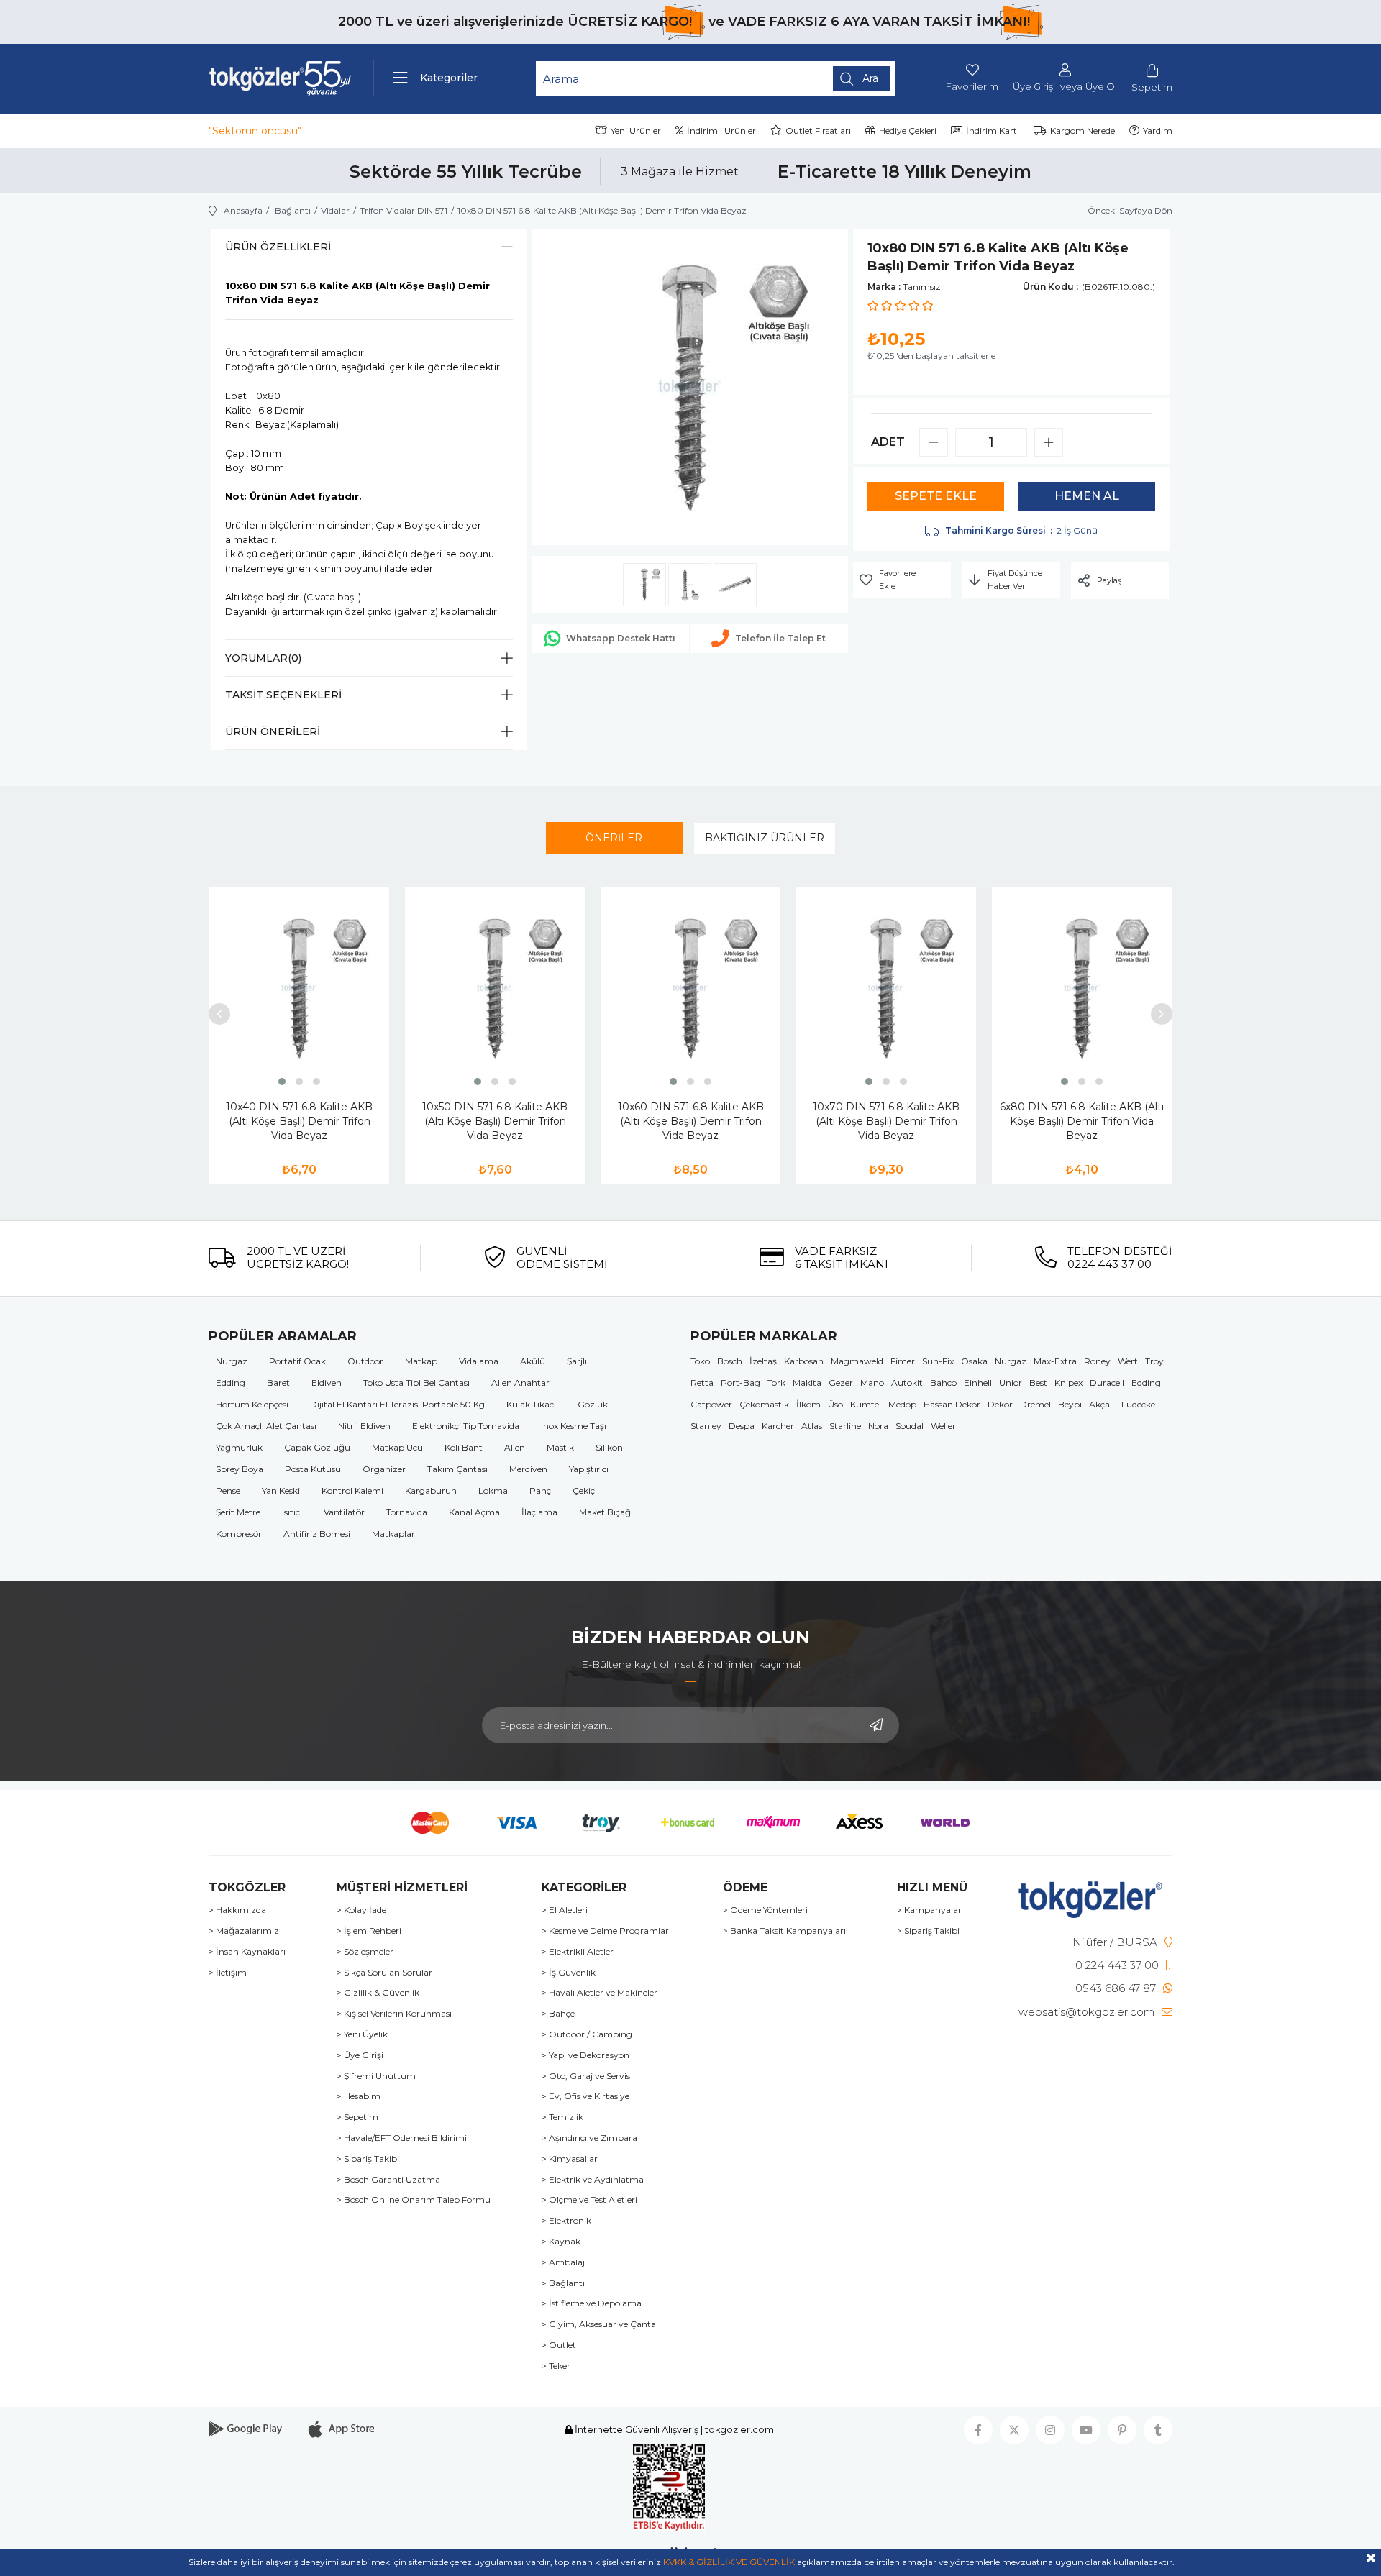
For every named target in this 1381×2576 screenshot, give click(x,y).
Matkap (421, 1361)
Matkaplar (393, 1534)
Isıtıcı (292, 1512)
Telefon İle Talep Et (780, 638)
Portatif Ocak (297, 1361)
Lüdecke (1138, 1404)
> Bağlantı (563, 2283)
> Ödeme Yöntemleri (765, 1910)
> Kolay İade (361, 1910)
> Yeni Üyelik (362, 2034)
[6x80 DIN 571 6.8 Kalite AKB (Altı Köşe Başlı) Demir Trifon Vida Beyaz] (1082, 988)
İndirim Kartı (993, 131)
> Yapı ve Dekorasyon (585, 2055)
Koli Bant (464, 1447)
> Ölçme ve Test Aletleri (589, 2200)
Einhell (978, 1383)
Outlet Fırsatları (818, 131)
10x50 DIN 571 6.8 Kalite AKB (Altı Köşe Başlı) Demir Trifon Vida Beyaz (495, 1121)
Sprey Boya (240, 1469)
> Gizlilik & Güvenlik (378, 1993)
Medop (902, 1404)
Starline (845, 1426)
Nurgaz (232, 1361)
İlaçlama (539, 1512)
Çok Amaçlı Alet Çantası (266, 1426)
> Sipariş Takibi (368, 2159)
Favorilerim (972, 86)
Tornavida (407, 1512)
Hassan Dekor (952, 1404)
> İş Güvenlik (569, 1973)
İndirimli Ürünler (721, 131)
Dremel (1035, 1404)
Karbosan (804, 1361)
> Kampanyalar (929, 1910)
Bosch (730, 1361)
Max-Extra (1055, 1361)
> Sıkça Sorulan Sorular (384, 1973)
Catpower (711, 1404)
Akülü (533, 1361)
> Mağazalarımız (244, 1931)
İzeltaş (763, 1361)
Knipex (1068, 1383)
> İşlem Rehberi (369, 1931)
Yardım (1158, 131)
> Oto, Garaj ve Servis (586, 2076)
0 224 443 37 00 (1117, 1965)
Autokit (907, 1383)
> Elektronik (566, 2221)
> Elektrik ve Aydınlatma (593, 2180)
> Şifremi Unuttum (376, 2076)
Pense (228, 1490)
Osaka (974, 1361)
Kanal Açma (474, 1512)
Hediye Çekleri (908, 131)
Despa (742, 1426)
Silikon (609, 1447)
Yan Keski (281, 1490)
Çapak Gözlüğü (317, 1447)
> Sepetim (357, 2117)
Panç (540, 1490)
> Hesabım (359, 2096)
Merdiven (528, 1469)
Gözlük (593, 1404)
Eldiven (327, 1383)
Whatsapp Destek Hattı (621, 638)
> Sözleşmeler (365, 1952)
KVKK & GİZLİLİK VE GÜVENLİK (729, 2562)
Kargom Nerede (1083, 131)
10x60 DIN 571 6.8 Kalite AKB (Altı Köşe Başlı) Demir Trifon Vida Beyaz (691, 1121)
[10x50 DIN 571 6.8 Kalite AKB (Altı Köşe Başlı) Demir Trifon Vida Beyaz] (495, 988)
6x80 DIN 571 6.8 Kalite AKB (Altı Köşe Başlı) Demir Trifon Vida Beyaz (1082, 1121)
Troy (1154, 1361)
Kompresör (239, 1534)
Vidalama (479, 1361)
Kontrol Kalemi (352, 1490)
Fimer (903, 1361)
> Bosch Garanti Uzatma (388, 2180)
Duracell (1107, 1383)
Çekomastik (764, 1404)
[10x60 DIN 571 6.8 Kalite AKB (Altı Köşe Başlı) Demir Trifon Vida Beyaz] (690, 988)
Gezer (841, 1383)
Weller (943, 1426)
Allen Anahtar (520, 1383)
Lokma (493, 1490)
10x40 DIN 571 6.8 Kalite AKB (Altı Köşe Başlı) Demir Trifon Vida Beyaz (299, 1121)
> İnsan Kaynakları (247, 1952)
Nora (878, 1426)
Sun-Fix (938, 1361)
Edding (231, 1383)
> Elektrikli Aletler (578, 1952)
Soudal (910, 1426)
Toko (700, 1361)
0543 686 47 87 (1116, 1988)
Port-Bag (740, 1383)
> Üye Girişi (360, 2055)
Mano (872, 1383)
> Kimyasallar (570, 2159)
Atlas (812, 1426)
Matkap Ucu (397, 1447)
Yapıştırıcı (589, 1469)
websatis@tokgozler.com (1086, 2012)
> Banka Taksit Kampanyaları (784, 1931)
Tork (776, 1383)
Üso (835, 1404)
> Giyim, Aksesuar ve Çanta (599, 2324)
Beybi (1070, 1404)
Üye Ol (1101, 87)
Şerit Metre (238, 1512)
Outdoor (365, 1361)
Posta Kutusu (313, 1469)
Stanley (706, 1426)
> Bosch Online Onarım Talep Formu (414, 2200)
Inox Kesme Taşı (574, 1426)
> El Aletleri (565, 1910)
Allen (515, 1447)
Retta (702, 1383)
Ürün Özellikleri (278, 247)
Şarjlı (577, 1361)
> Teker (556, 2366)
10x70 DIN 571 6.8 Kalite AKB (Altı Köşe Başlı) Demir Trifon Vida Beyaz (886, 1121)
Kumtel (866, 1404)
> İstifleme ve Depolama (592, 2303)
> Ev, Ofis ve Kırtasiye (585, 2096)
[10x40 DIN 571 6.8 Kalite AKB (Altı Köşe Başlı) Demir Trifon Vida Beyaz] (299, 988)
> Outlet (559, 2345)
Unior (1011, 1383)
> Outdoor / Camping (587, 2034)
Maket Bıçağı (606, 1512)
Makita (807, 1383)
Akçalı (1102, 1404)
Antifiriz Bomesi (317, 1534)
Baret (278, 1383)
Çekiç (584, 1490)
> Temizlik (562, 2117)
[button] (282, 1082)
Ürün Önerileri (273, 731)
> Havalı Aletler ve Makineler (600, 1993)
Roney (1097, 1361)
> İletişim (228, 1973)
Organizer (384, 1469)
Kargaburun (431, 1490)
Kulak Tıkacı (531, 1404)
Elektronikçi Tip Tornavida (466, 1426)
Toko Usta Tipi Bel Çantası (416, 1383)
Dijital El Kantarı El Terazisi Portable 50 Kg (397, 1404)
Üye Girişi (1034, 87)
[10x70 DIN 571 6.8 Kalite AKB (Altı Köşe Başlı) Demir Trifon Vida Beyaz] (886, 988)
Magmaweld (857, 1361)
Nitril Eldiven (364, 1426)
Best (1038, 1383)
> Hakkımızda (237, 1910)
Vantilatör (344, 1512)
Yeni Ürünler (636, 131)
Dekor (1000, 1404)
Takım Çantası (457, 1469)
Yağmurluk (239, 1447)
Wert (1128, 1361)
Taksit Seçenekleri (283, 695)
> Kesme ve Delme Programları (606, 1931)
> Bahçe (558, 2014)
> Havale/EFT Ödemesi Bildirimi (402, 2138)
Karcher (778, 1426)
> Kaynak (561, 2242)
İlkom (808, 1404)
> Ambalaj (563, 2262)
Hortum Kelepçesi (252, 1404)
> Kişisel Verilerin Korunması (394, 2014)
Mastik (560, 1447)
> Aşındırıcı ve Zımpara (589, 2138)
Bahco (943, 1383)
